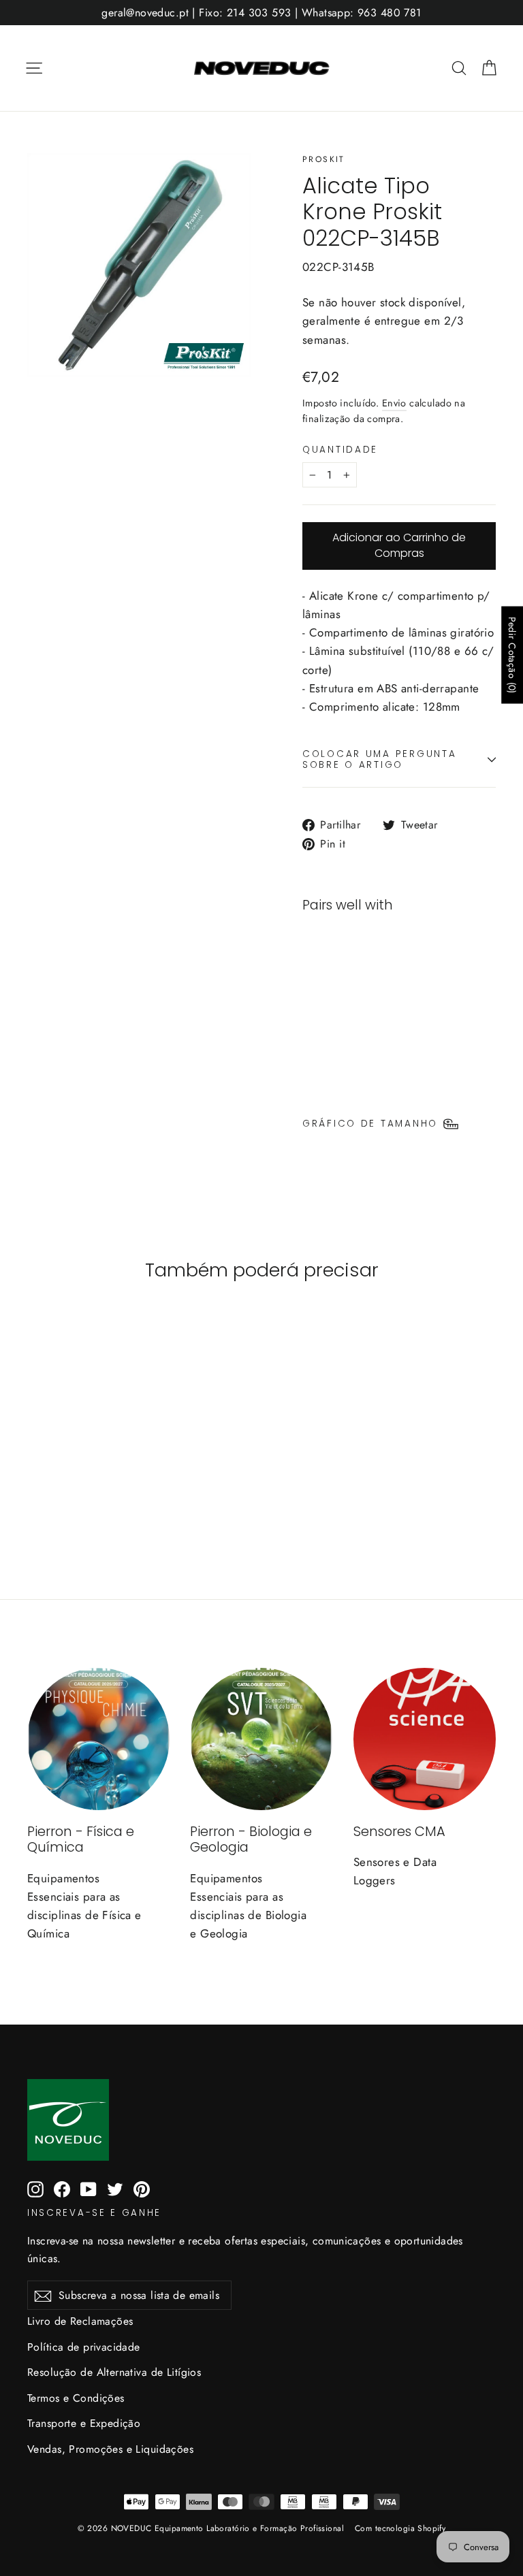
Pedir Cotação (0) (512, 655)
